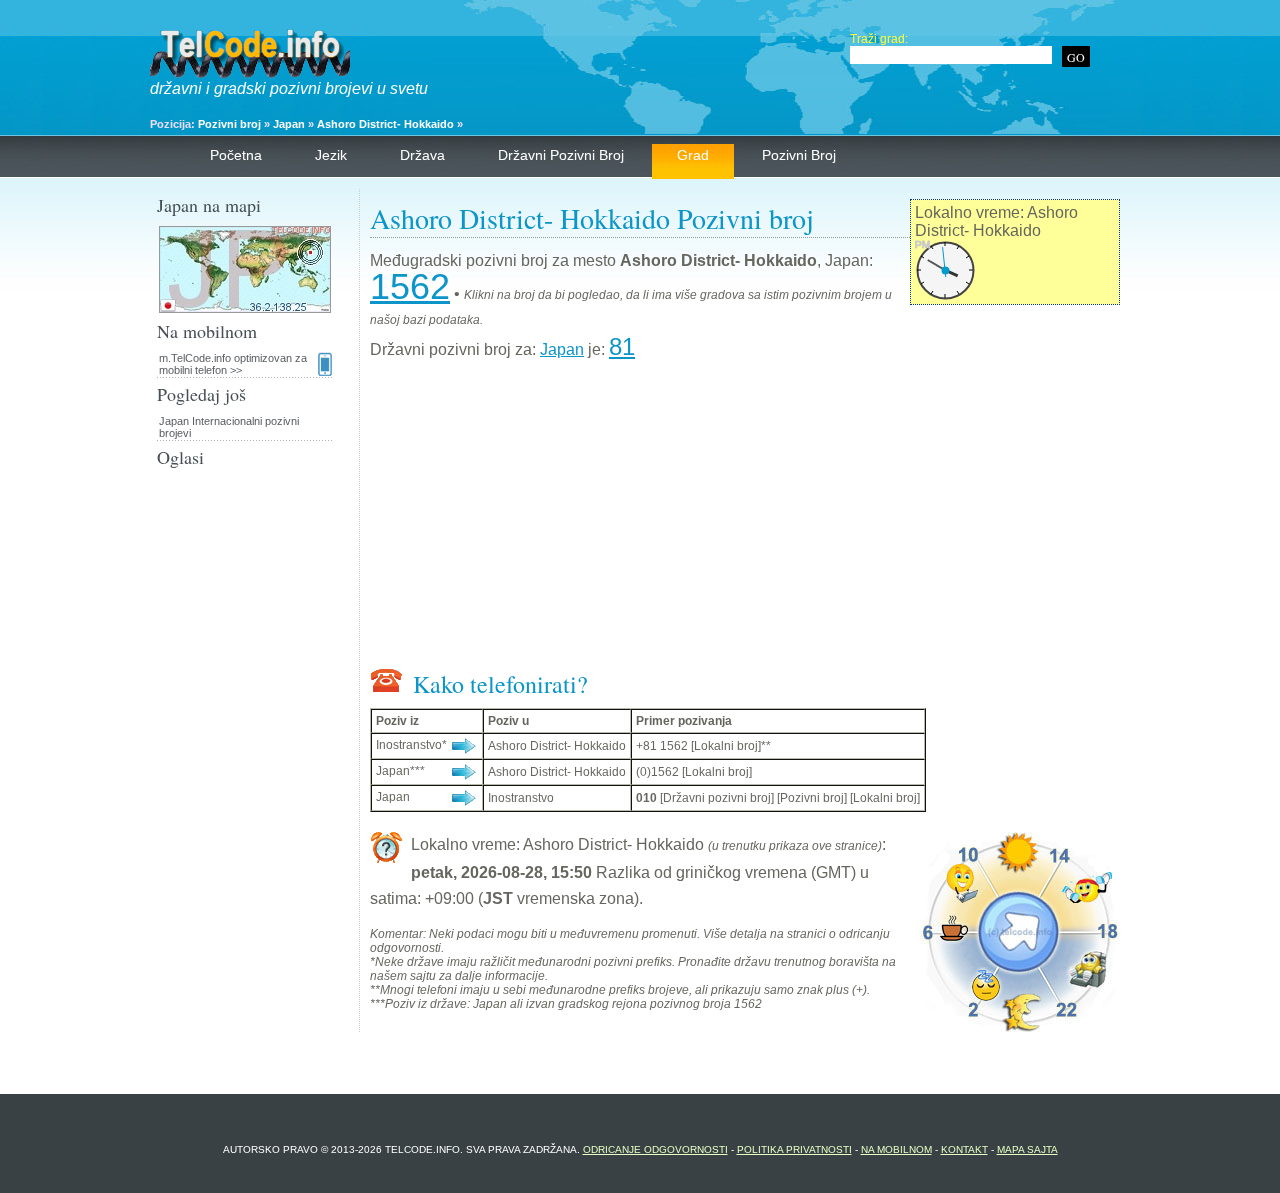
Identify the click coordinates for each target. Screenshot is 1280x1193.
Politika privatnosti (794, 1149)
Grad (693, 155)
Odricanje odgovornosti (655, 1149)
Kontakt (964, 1149)
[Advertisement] (745, 518)
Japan (289, 124)
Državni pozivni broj (561, 155)
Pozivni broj (229, 124)
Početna (236, 155)
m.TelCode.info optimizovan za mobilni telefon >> (233, 364)
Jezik (331, 155)
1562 (410, 286)
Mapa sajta (1027, 1149)
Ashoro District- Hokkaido (385, 124)
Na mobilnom (896, 1149)
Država (422, 155)
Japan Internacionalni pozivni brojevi (229, 427)
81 (622, 346)
